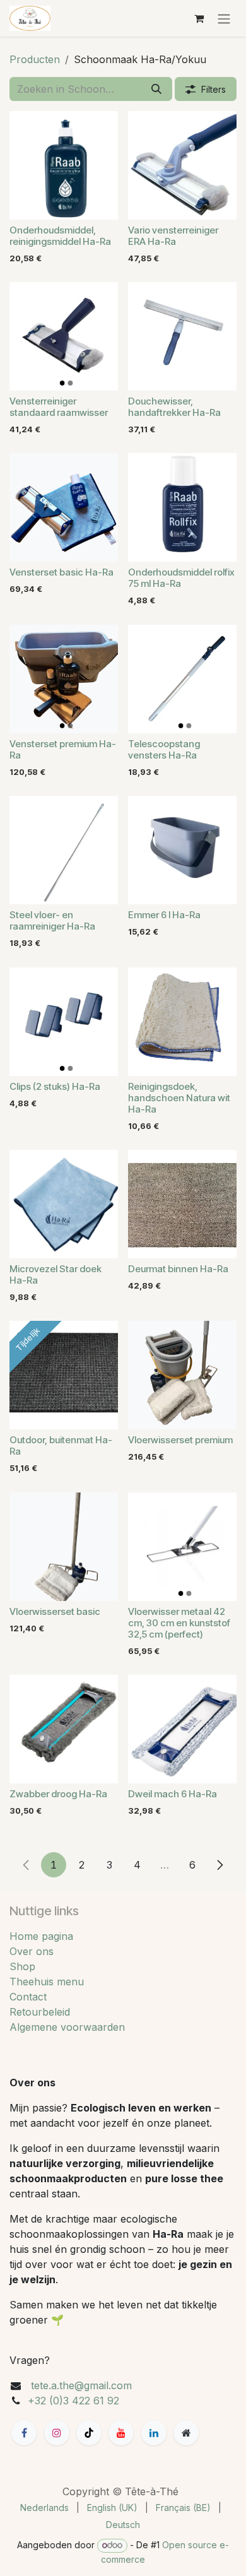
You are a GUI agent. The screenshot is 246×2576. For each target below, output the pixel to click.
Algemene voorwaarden (67, 2027)
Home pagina (41, 1936)
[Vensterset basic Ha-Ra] (64, 507)
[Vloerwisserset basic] (64, 1547)
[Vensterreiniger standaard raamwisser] (64, 336)
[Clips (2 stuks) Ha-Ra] (64, 1022)
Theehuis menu (47, 1982)
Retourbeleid (40, 2012)
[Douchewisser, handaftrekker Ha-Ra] (182, 336)
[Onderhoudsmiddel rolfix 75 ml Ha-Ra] (182, 507)
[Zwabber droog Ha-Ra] (64, 1729)
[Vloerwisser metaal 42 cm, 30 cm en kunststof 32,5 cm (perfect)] (182, 1547)
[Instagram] (57, 2433)
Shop (22, 1966)
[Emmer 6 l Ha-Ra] (182, 850)
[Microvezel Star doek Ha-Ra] (64, 1204)
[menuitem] (44, 2508)
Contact (28, 1997)
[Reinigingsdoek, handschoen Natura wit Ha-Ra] (182, 1022)
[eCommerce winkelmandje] (199, 18)
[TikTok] (89, 2433)
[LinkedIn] (154, 2433)
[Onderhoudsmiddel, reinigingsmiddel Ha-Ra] (64, 165)
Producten (35, 59)
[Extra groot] (186, 2433)
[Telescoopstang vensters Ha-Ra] (182, 679)
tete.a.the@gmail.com (81, 2385)
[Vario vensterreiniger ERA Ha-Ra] (182, 165)
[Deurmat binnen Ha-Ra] (182, 1204)
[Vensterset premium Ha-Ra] (64, 679)
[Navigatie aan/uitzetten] (224, 18)
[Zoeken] (156, 89)
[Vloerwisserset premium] (182, 1375)
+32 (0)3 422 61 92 (73, 2401)
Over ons (32, 1951)
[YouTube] (121, 2433)
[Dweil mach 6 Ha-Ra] (182, 1729)
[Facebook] (24, 2433)
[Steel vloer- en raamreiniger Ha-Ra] (64, 850)
